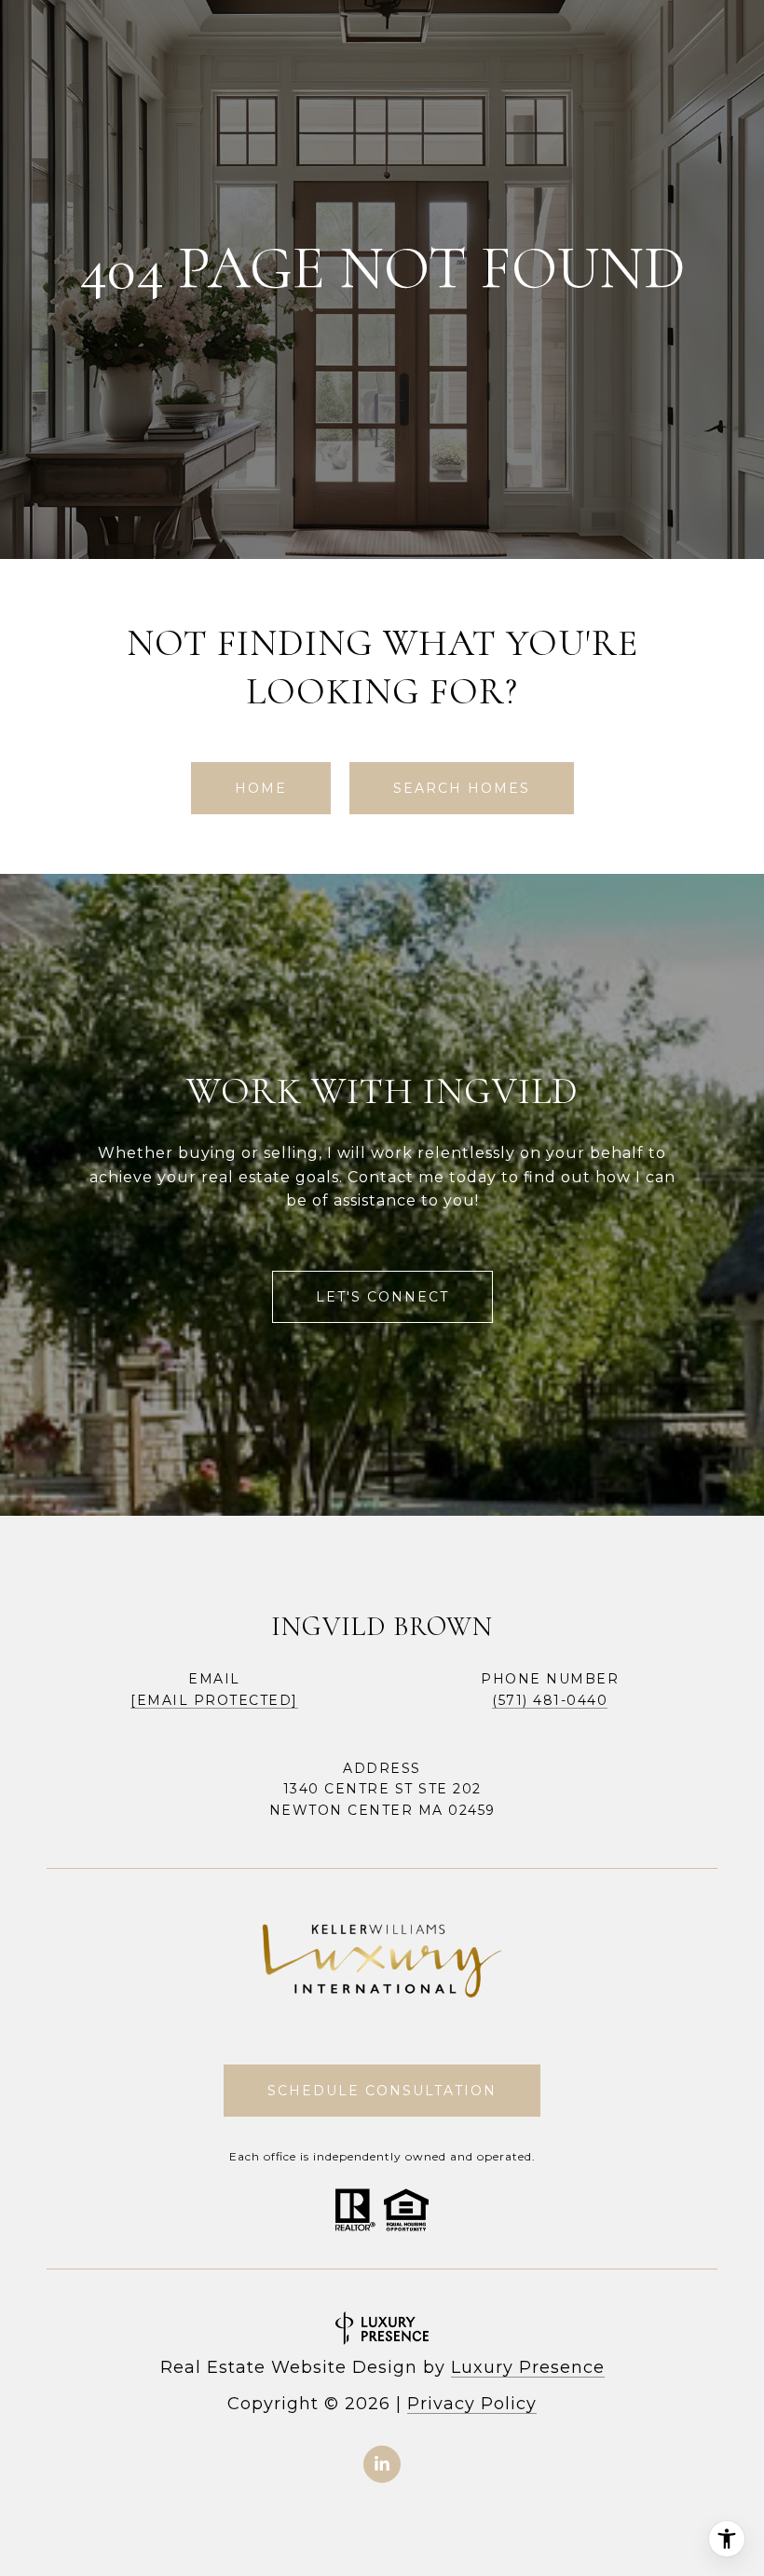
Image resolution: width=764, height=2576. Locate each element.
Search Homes (462, 788)
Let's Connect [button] (382, 1297)
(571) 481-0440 (550, 1700)
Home (261, 788)
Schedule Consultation (382, 2091)
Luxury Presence (528, 2367)
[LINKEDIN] (382, 2464)
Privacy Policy (472, 2404)
